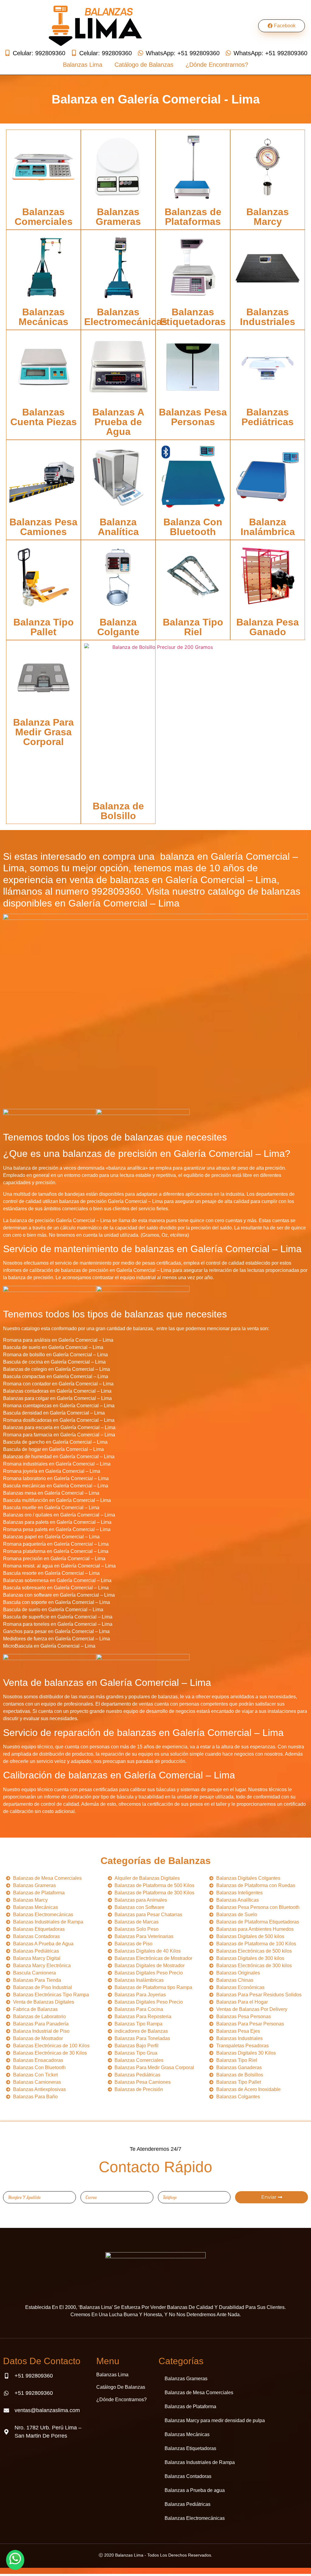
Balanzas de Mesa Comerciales (199, 2393)
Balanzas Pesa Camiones (43, 527)
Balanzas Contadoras (188, 2476)
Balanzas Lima (83, 65)
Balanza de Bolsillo (118, 811)
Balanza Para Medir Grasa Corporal (43, 732)
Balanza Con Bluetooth (193, 527)
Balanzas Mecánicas (43, 317)
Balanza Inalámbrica (268, 527)
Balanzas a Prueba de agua (195, 2490)
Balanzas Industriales (268, 317)
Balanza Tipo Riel (193, 627)
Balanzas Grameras (118, 217)
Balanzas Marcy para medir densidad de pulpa (215, 2420)
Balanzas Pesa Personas (193, 417)
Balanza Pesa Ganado (268, 627)
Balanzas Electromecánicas (126, 317)
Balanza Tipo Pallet (44, 627)
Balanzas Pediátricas (268, 417)
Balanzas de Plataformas (193, 217)
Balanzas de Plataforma (190, 2407)
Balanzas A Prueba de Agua (118, 422)
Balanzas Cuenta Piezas (44, 417)
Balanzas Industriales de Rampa (200, 2462)
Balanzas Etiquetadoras (193, 317)
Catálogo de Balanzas (144, 65)
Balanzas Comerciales (44, 217)
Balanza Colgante (118, 627)
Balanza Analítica (118, 527)
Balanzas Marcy (268, 217)
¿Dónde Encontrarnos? (217, 65)
